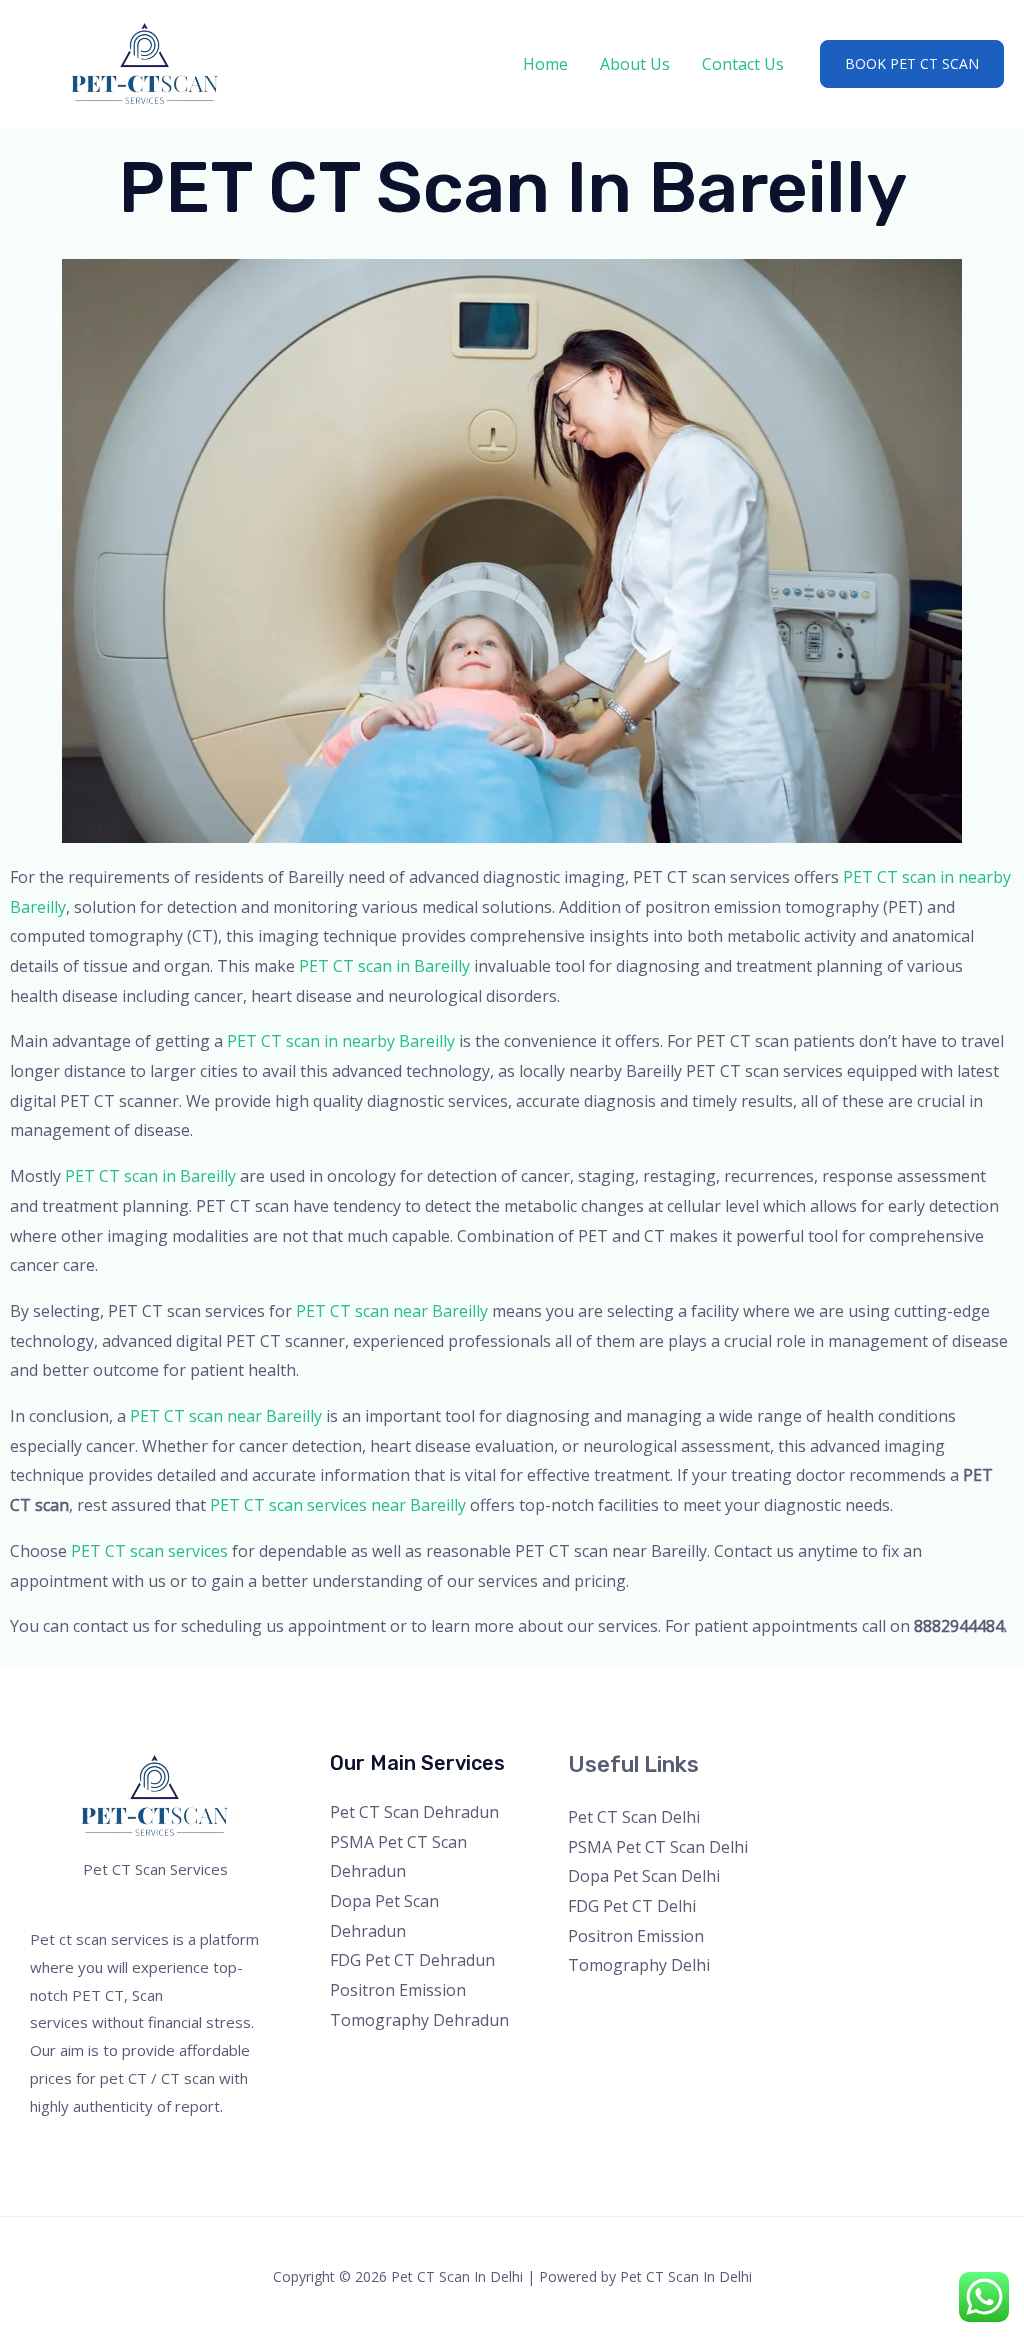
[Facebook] (819, 1772)
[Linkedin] (927, 1772)
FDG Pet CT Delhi (632, 1906)
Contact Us (743, 64)
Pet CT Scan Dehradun (414, 1812)
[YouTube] (900, 1772)
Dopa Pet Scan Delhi (644, 1876)
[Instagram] (873, 1772)
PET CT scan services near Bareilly (338, 1505)
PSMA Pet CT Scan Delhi (658, 1847)
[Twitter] (846, 1772)
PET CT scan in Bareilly (384, 966)
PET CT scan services (149, 1551)
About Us (635, 64)
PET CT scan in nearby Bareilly (341, 1041)
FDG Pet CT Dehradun (412, 1960)
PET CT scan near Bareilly (392, 1311)
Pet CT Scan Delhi (634, 1817)
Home (545, 64)
